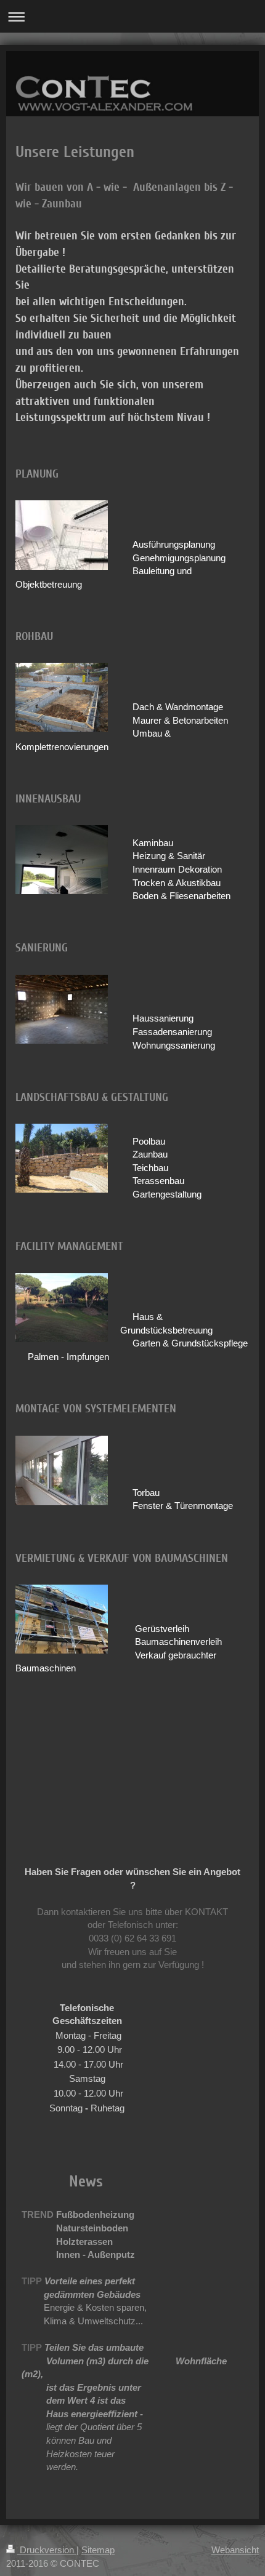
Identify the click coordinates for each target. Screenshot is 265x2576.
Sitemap (98, 2550)
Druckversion (47, 2550)
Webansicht (235, 2550)
